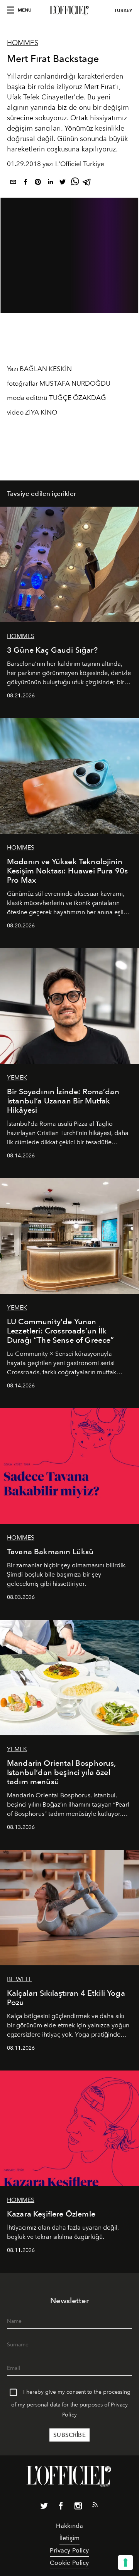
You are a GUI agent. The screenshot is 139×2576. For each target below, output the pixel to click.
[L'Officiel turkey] (69, 10)
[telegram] (87, 183)
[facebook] (25, 183)
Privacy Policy (69, 2550)
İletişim (69, 2538)
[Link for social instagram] (78, 2507)
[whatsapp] (75, 183)
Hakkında (69, 2526)
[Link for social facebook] (61, 2507)
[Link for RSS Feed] (95, 2506)
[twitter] (63, 183)
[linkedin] (50, 183)
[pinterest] (38, 183)
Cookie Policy (69, 2563)
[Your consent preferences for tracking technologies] (125, 2563)
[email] (13, 183)
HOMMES (23, 43)
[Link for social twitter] (44, 2507)
